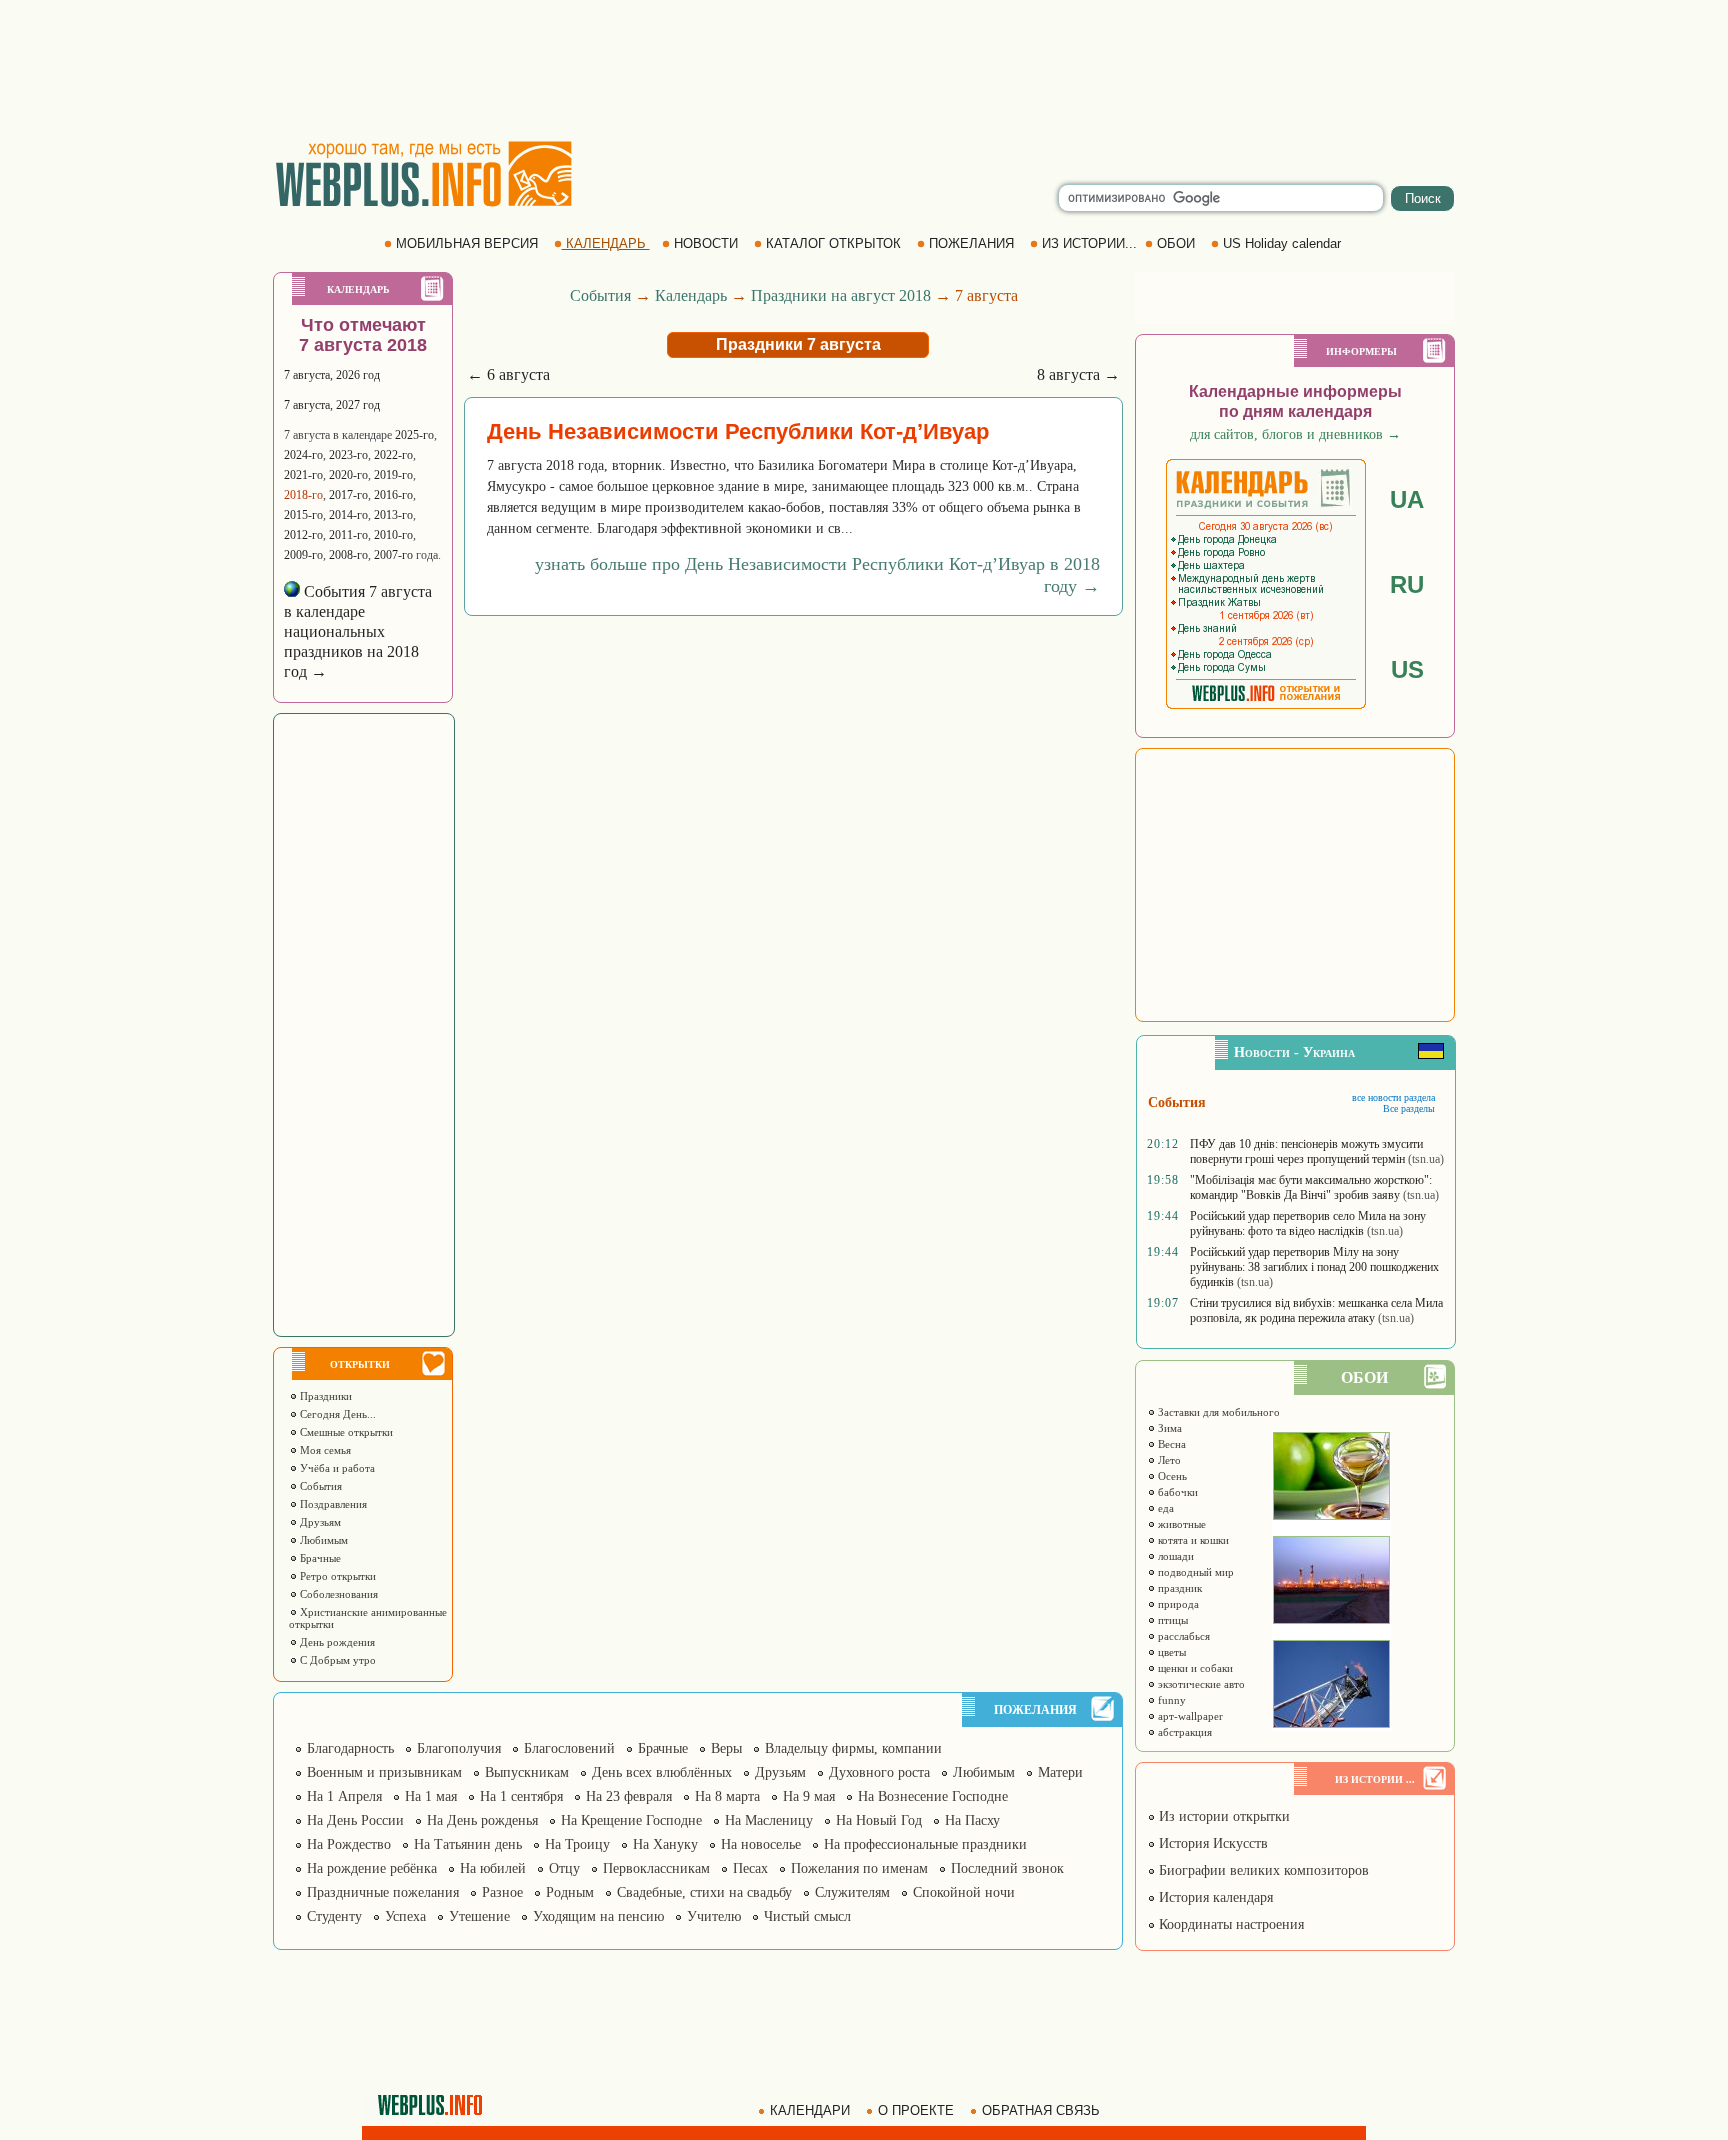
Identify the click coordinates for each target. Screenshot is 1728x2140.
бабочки (1176, 1492)
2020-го (348, 475)
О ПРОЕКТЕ (916, 2110)
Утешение (479, 1916)
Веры (726, 1748)
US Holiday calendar (1282, 243)
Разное (502, 1892)
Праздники (324, 1396)
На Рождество (349, 1844)
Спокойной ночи (964, 1892)
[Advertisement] (864, 70)
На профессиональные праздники (925, 1844)
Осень (1171, 1476)
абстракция (1183, 1732)
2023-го (348, 455)
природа (1177, 1604)
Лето (1168, 1460)
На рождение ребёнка (372, 1868)
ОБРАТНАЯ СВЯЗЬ (1041, 2110)
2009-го (303, 555)
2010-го (393, 535)
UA (1407, 499)
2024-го (303, 455)
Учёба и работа (336, 1468)
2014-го (348, 515)
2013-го (393, 515)
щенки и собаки (1194, 1668)
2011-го (348, 535)
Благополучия (459, 1748)
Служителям (852, 1892)
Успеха (405, 1916)
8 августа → (1078, 374)
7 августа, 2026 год (332, 375)
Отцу (564, 1868)
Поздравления (332, 1504)
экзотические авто (1200, 1684)
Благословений (569, 1748)
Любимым (322, 1540)
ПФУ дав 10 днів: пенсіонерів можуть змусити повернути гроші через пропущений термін (1306, 1151)
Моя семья (324, 1450)
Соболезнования (337, 1594)
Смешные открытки (345, 1432)
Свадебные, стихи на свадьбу (704, 1892)
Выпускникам (527, 1772)
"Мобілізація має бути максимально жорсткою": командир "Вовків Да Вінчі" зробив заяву (1311, 1187)
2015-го (303, 515)
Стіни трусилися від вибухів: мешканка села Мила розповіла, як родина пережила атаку (1316, 1310)
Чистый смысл (807, 1916)
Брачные (319, 1558)
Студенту (334, 1916)
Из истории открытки (1222, 1816)
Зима (1168, 1428)
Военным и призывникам (384, 1772)
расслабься (1182, 1636)
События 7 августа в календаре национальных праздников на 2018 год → (358, 631)
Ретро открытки (336, 1576)
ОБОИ (1176, 243)
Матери (1060, 1772)
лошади (1174, 1556)
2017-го (348, 495)
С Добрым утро (336, 1660)
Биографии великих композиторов (1262, 1870)
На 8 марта (727, 1796)
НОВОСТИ (706, 243)
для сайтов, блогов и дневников (1295, 434)
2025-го (414, 435)
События (319, 1486)
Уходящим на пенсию (598, 1916)
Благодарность (350, 1748)
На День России (355, 1820)
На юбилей (493, 1868)
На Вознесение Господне (933, 1796)
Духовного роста (879, 1772)
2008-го (348, 555)
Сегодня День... (336, 1414)
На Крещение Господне (631, 1820)
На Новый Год (879, 1820)
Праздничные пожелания (383, 1892)
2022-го (393, 455)
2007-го (393, 555)
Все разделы (1409, 1108)
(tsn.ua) (1426, 1159)
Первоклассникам (656, 1868)
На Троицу (577, 1844)
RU (1407, 584)
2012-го (303, 535)
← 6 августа (508, 374)
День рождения (336, 1642)
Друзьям (319, 1522)
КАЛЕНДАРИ (810, 2110)
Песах (750, 1868)
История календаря (1214, 1897)
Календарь (691, 295)
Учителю (714, 1916)
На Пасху (972, 1820)
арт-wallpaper (1189, 1716)
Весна (1170, 1444)
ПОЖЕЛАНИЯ (971, 243)
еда (1164, 1508)
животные (1180, 1524)
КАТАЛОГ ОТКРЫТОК (833, 243)
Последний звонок (1007, 1868)
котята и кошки (1192, 1540)
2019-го (393, 475)
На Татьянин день (468, 1844)
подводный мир (1194, 1572)
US (1407, 669)
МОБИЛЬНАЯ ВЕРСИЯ (467, 243)
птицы (1171, 1620)
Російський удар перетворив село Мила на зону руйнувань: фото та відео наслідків (1308, 1223)
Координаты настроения (1229, 1924)
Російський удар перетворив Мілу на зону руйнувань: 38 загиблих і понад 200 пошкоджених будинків (1314, 1267)
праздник (1178, 1588)
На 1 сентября (521, 1796)
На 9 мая (809, 1796)
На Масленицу (769, 1820)
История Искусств (1211, 1843)
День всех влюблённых (662, 1772)
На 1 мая (431, 1796)
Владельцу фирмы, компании (853, 1748)
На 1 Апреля (344, 1796)
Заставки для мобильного (1217, 1412)
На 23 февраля (629, 1796)
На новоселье (761, 1844)
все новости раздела (1393, 1097)
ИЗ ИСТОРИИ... (1089, 243)
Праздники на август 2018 (841, 295)
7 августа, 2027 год (332, 405)
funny (1170, 1700)
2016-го (393, 495)
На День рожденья (482, 1820)
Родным (570, 1892)
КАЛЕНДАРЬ (606, 243)
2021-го (303, 475)
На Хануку (665, 1844)
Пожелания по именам (859, 1868)
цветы (1170, 1652)
